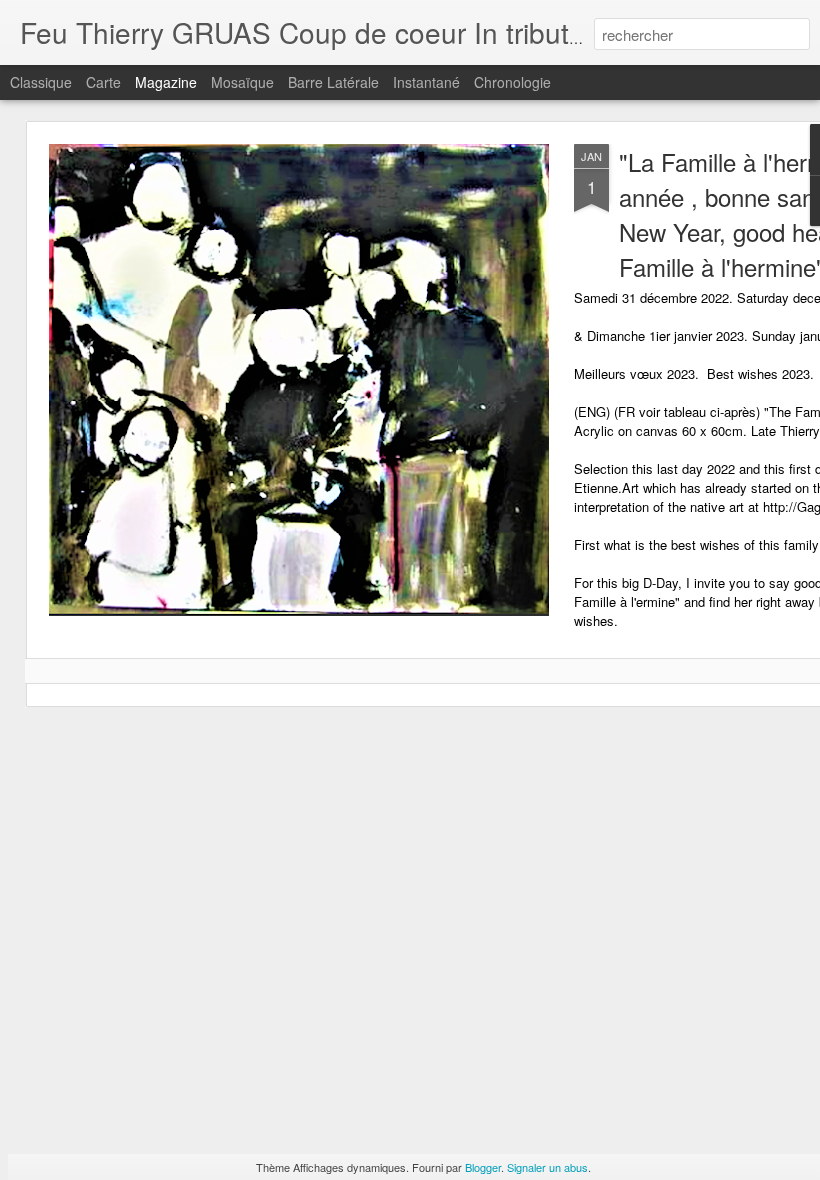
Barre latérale (333, 82)
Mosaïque (242, 82)
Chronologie (512, 82)
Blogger (483, 1167)
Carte (103, 82)
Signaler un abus (547, 1167)
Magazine (166, 82)
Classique (41, 82)
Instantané (426, 82)
